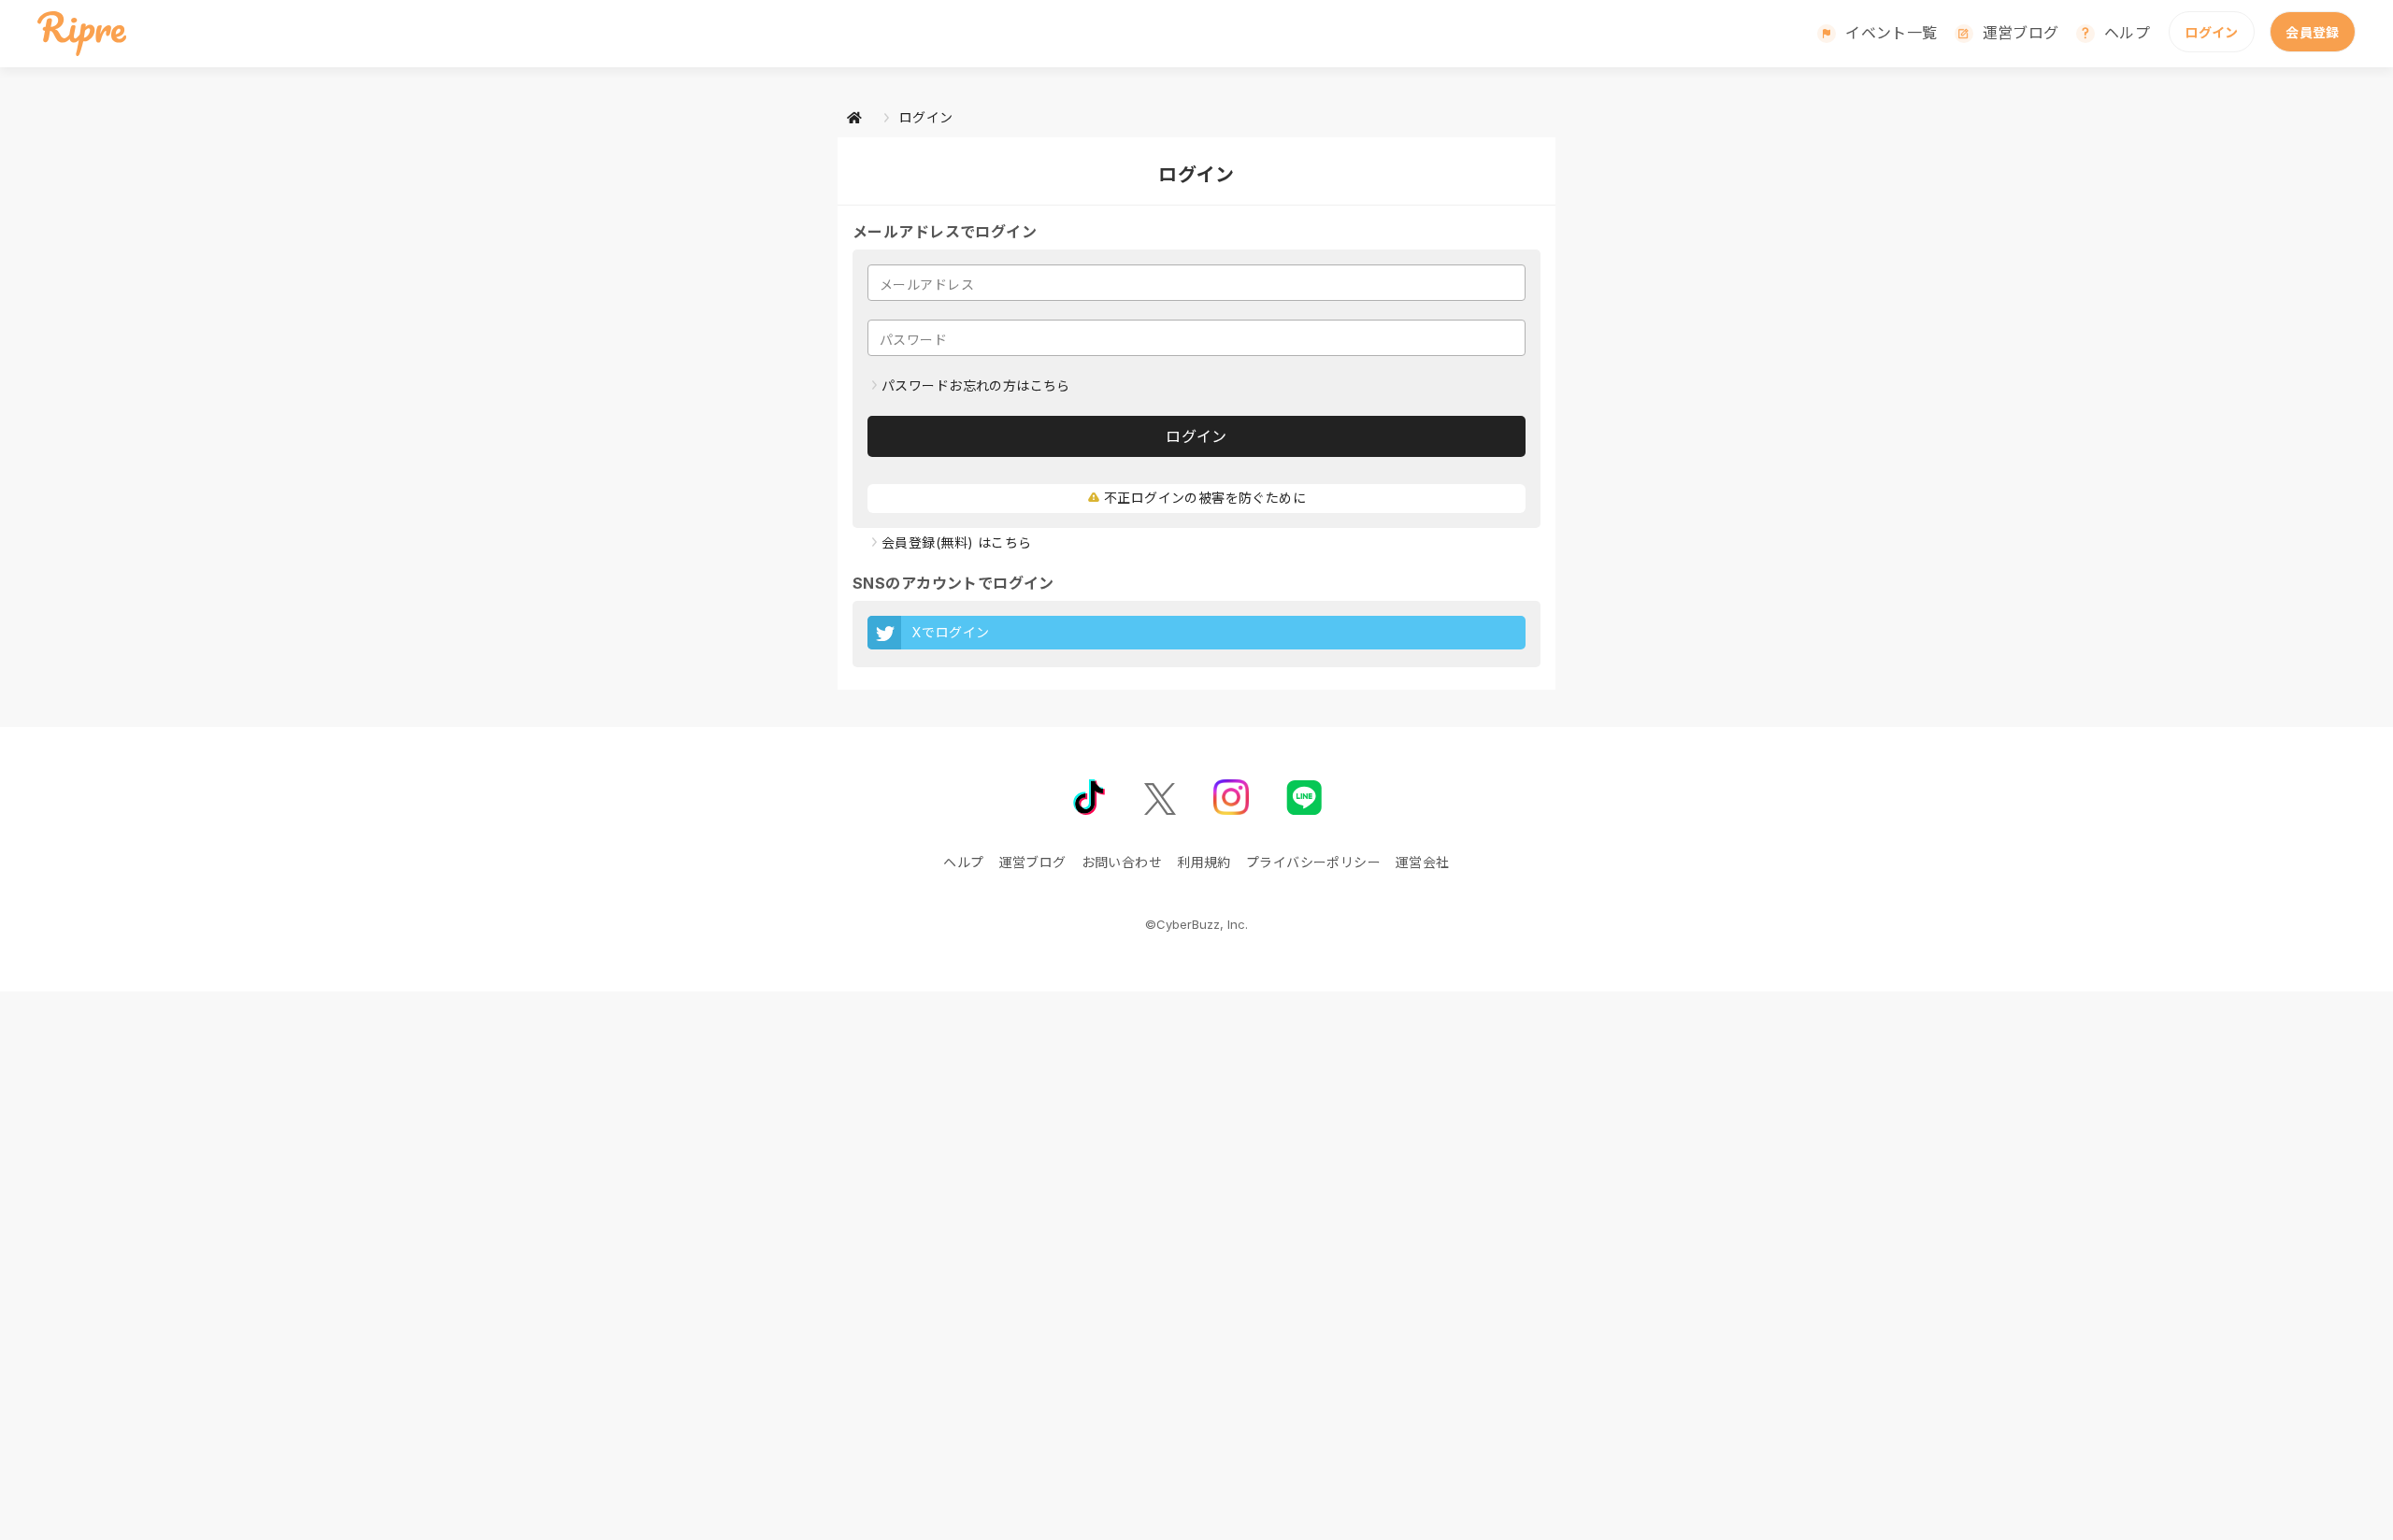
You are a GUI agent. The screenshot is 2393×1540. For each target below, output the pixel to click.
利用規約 (1204, 862)
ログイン (2212, 32)
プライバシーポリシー (1313, 862)
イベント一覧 (1891, 33)
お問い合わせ (1122, 862)
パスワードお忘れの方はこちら (976, 385)
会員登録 (2313, 32)
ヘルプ (2127, 33)
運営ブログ (2021, 33)
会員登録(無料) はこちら (956, 542)
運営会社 (1423, 862)
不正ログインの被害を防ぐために (1205, 498)
